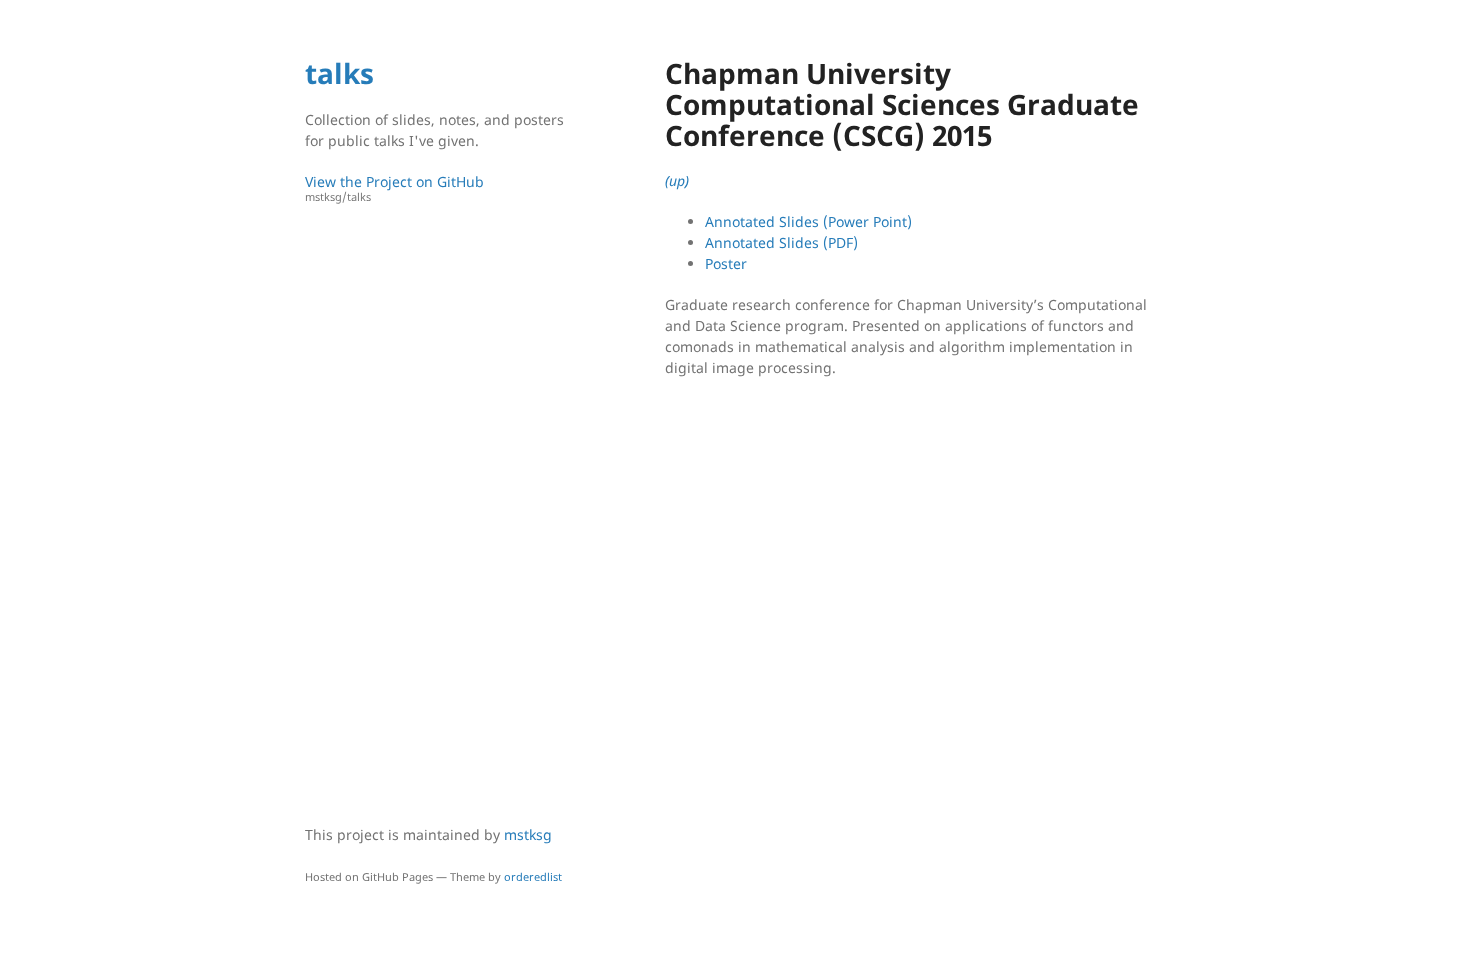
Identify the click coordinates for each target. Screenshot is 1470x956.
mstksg (528, 834)
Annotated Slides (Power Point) (808, 221)
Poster (726, 263)
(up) (677, 180)
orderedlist (533, 876)
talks (339, 73)
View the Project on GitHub (394, 188)
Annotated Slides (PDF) (781, 242)
